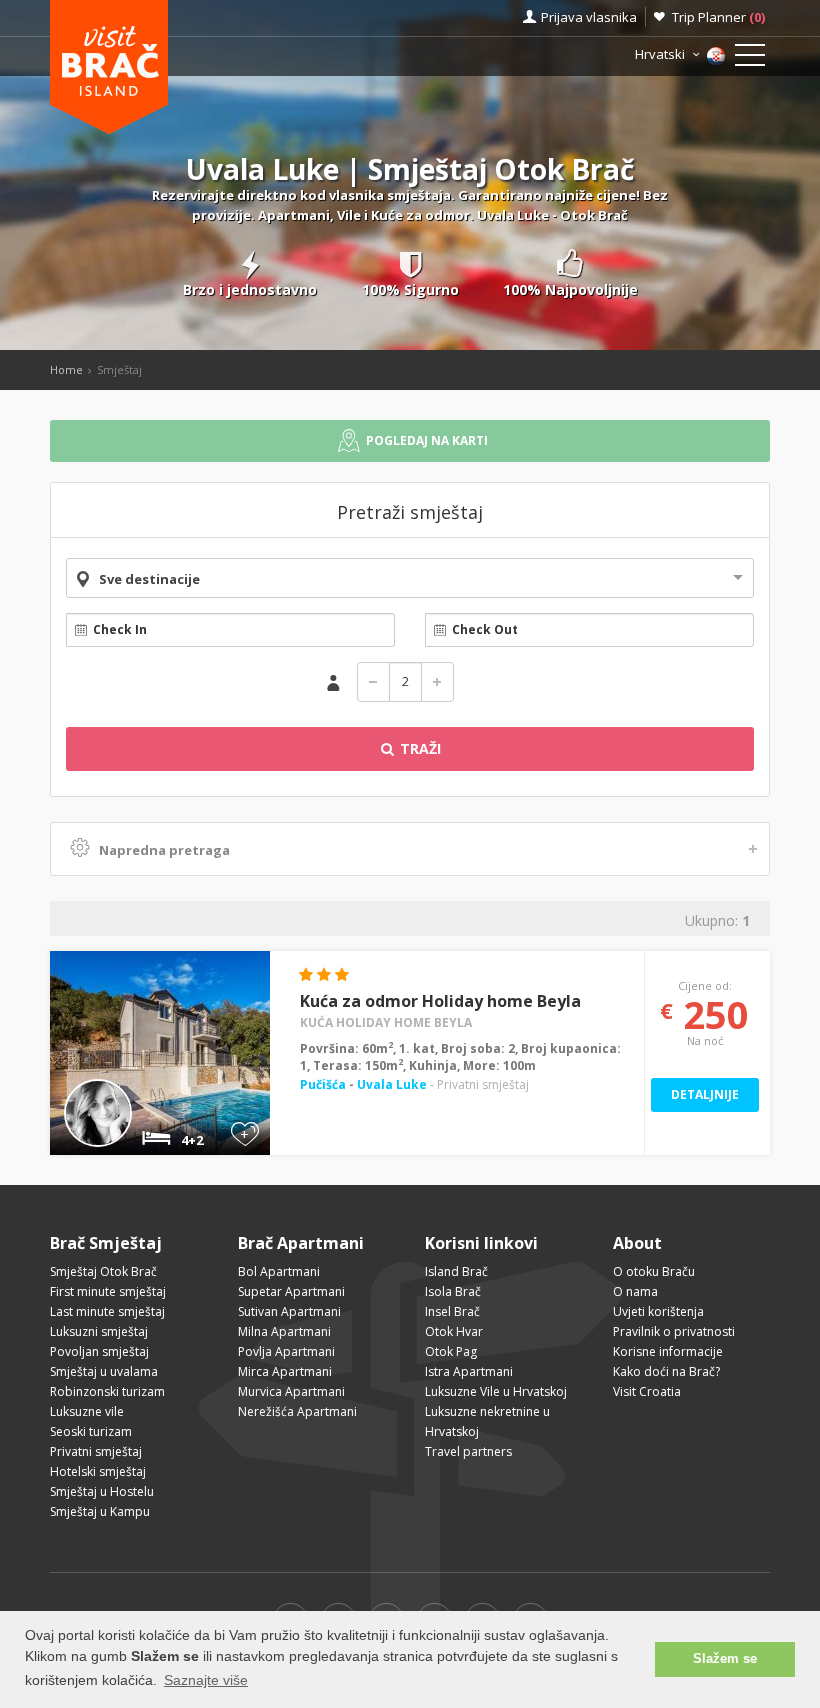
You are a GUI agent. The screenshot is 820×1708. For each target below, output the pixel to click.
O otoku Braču (654, 1271)
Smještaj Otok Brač (103, 1271)
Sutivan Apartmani (289, 1311)
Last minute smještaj (107, 1311)
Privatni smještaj (96, 1451)
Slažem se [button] (725, 1659)
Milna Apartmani (284, 1331)
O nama (635, 1291)
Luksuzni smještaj (99, 1331)
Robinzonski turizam (107, 1391)
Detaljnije (705, 1094)
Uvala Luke (392, 1084)
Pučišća (324, 1084)
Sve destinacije (149, 579)
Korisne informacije (668, 1351)
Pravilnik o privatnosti (674, 1331)
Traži (418, 748)
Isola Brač (453, 1291)
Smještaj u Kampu (100, 1511)
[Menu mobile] (750, 59)
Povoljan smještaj (99, 1351)
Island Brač (456, 1271)
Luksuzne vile (87, 1411)
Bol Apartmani (279, 1271)
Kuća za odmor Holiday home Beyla (440, 1001)
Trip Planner (718, 17)
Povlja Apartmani (286, 1351)
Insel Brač (452, 1311)
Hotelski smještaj (98, 1471)
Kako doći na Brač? (666, 1371)
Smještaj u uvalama (104, 1371)
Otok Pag (451, 1351)
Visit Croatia (647, 1391)
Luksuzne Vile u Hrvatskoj (496, 1391)
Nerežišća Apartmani (297, 1411)
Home (66, 369)
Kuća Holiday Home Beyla (386, 1022)
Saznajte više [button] (206, 1680)
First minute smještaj (108, 1291)
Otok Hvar (454, 1331)
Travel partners (468, 1451)
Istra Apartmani (469, 1371)
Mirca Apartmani (285, 1371)
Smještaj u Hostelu (102, 1491)
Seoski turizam (91, 1431)
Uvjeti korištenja (658, 1311)
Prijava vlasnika (589, 17)
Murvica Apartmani (291, 1391)
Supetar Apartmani (291, 1291)
